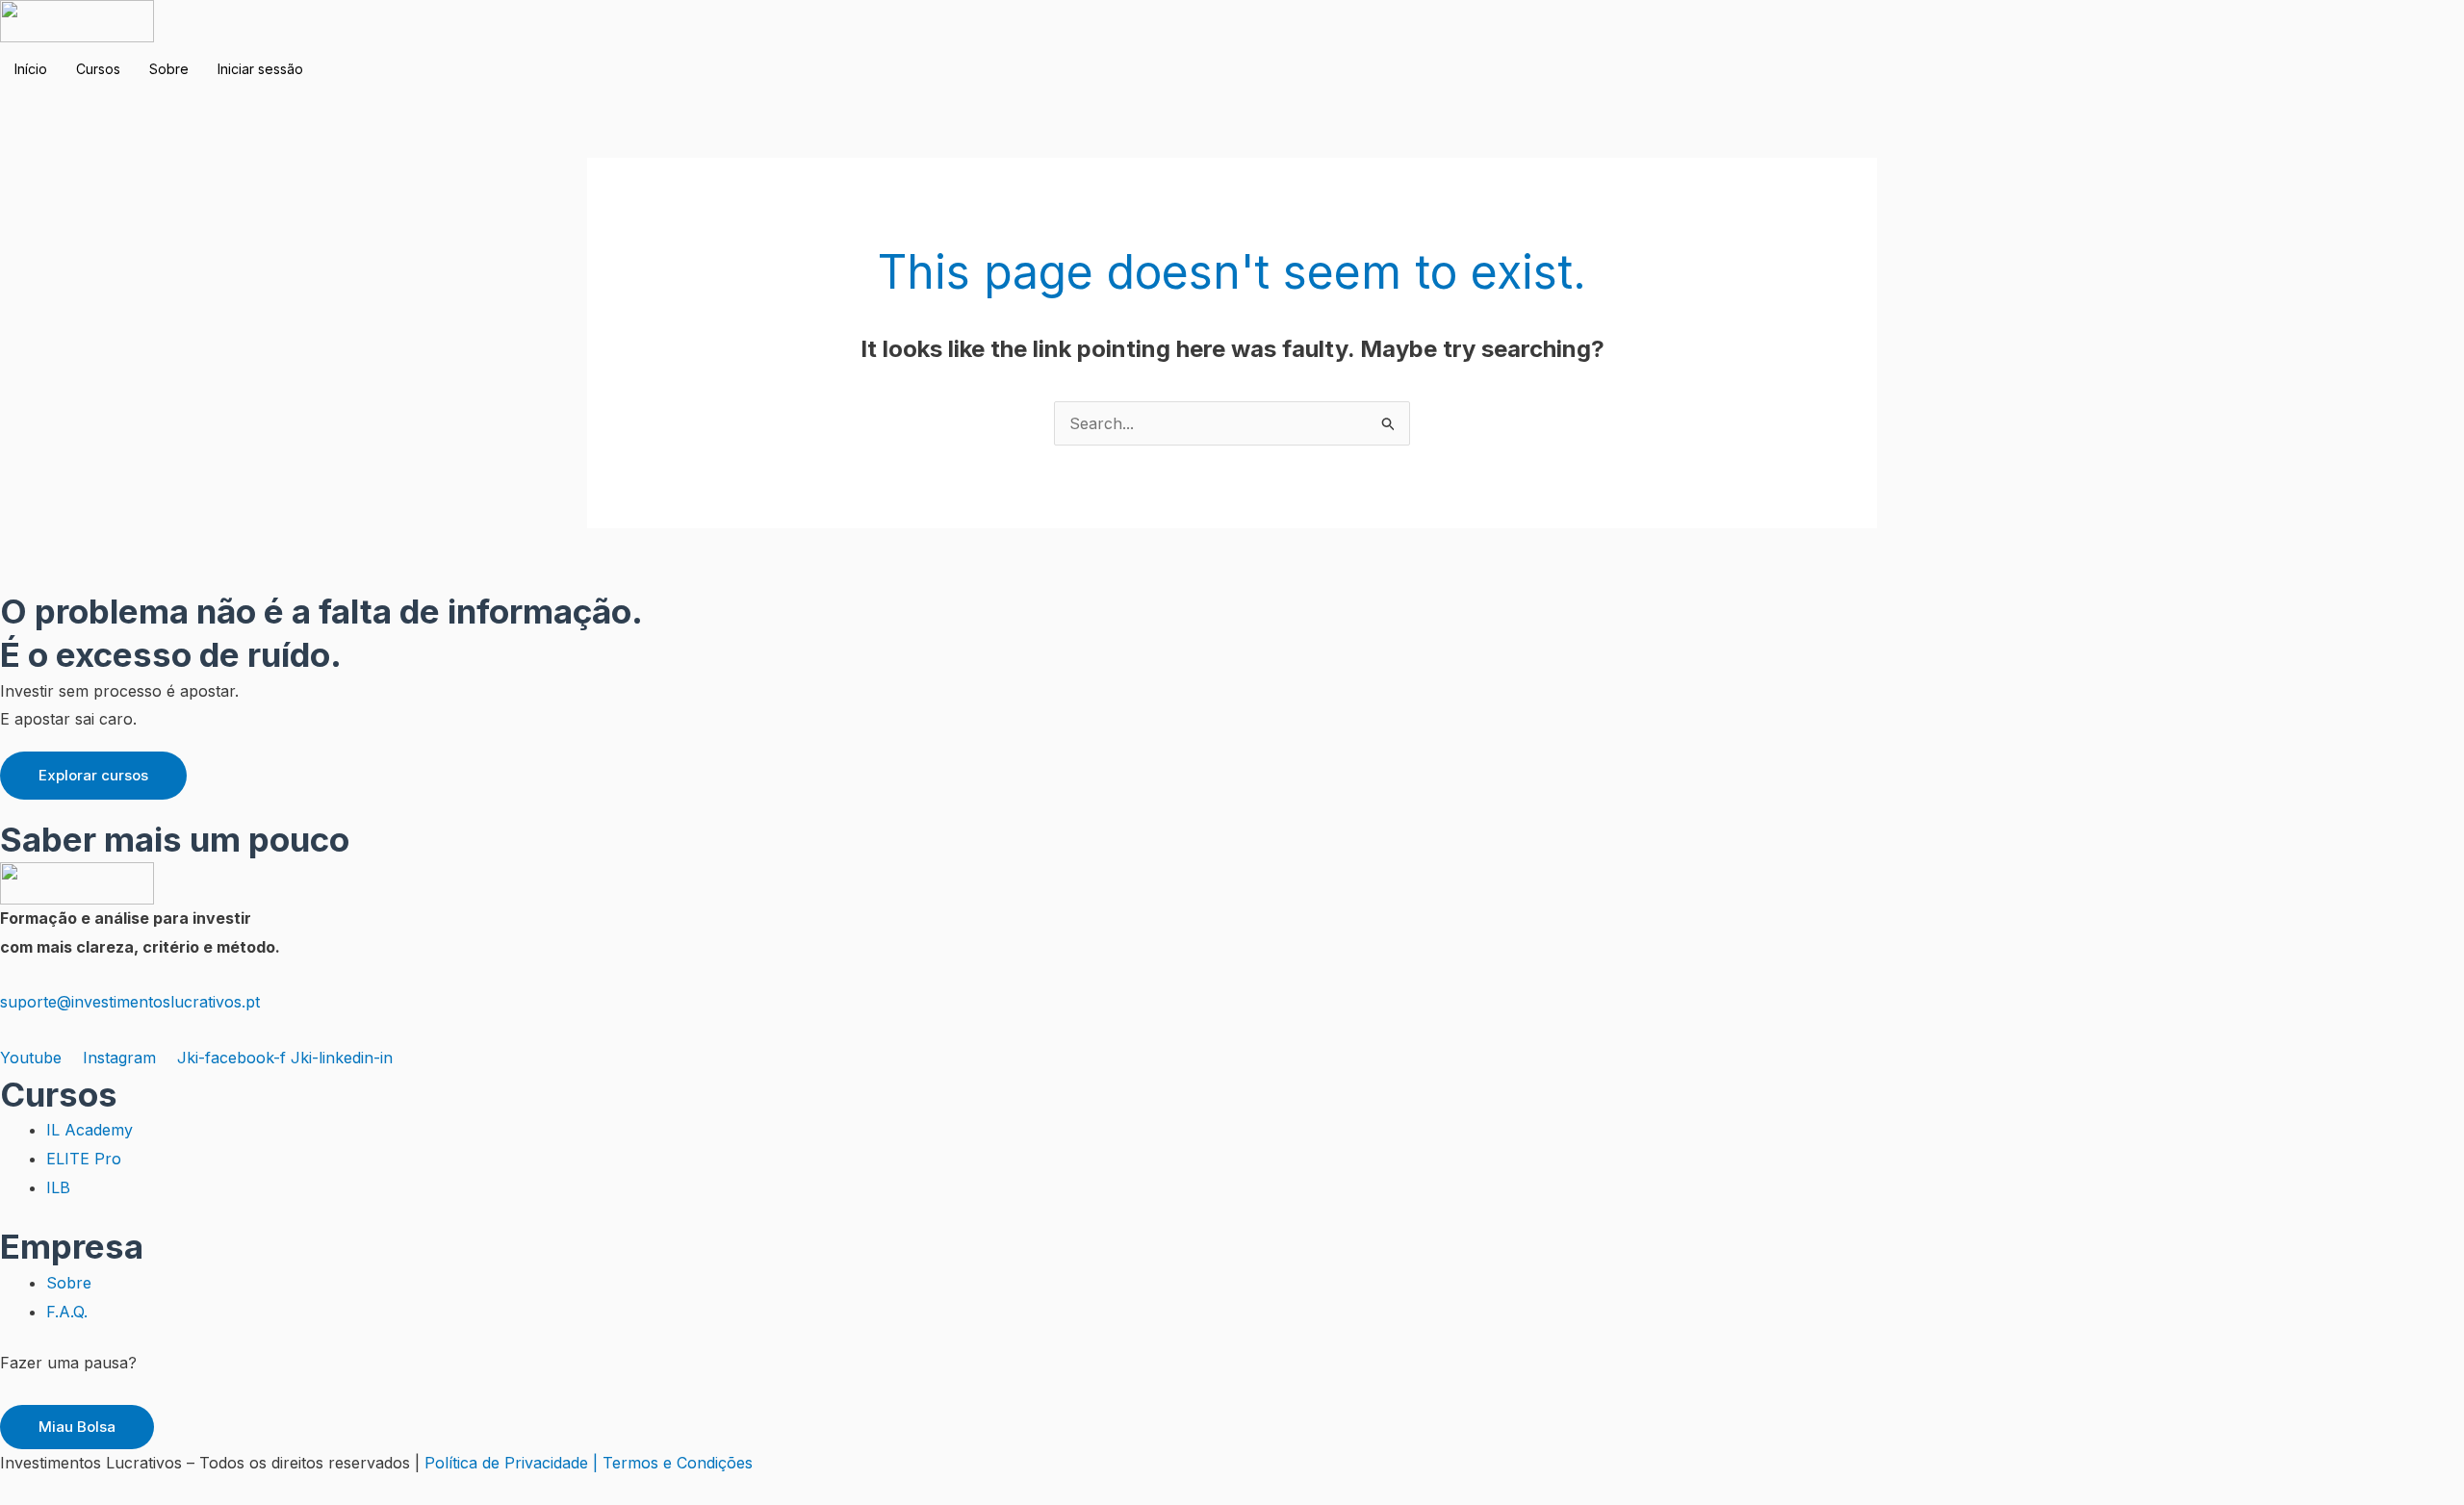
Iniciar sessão (260, 69)
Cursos (98, 69)
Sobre (169, 69)
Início (31, 69)
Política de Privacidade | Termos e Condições (589, 1463)
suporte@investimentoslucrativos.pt (130, 1002)
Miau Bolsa (77, 1427)
